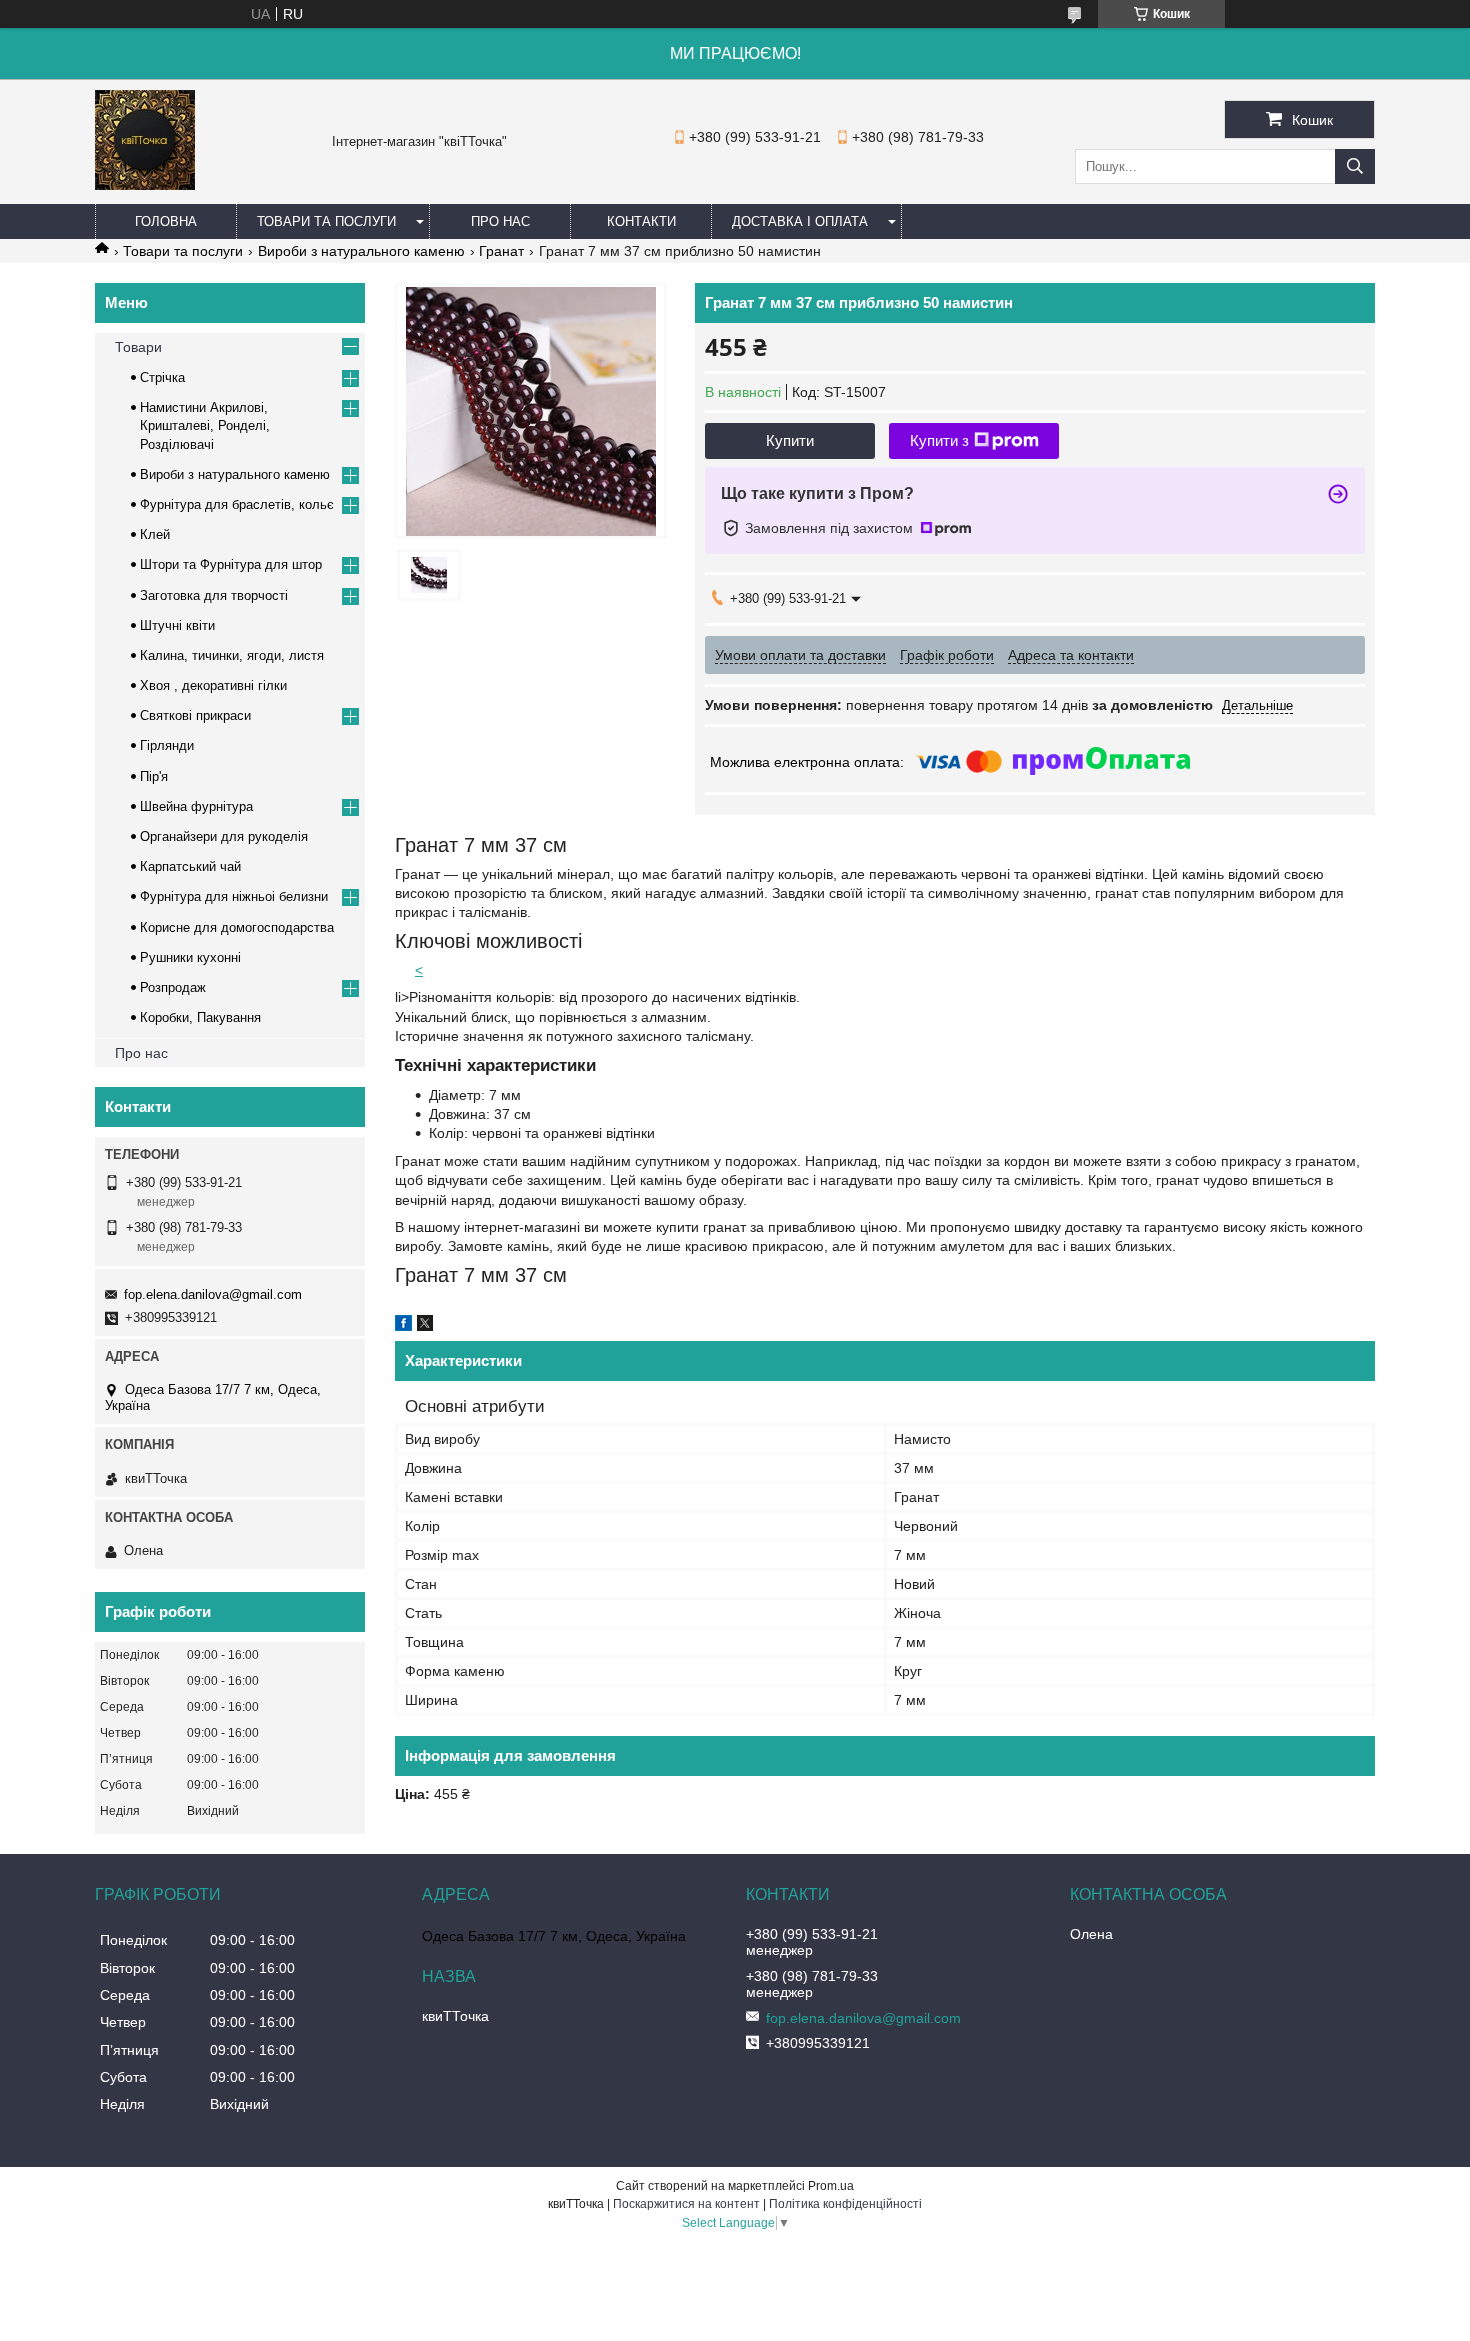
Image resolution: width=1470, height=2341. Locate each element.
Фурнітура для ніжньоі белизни (234, 896)
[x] (425, 1326)
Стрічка (162, 377)
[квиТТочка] (145, 185)
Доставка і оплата (800, 221)
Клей (155, 534)
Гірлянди (167, 745)
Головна (166, 221)
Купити (790, 440)
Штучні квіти (177, 625)
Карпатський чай (190, 866)
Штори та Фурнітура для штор (231, 564)
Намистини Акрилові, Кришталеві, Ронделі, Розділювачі (205, 425)
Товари (138, 347)
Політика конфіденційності (845, 2204)
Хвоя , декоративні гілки (213, 685)
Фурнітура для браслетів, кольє (237, 504)
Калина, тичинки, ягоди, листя (232, 655)
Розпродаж (173, 987)
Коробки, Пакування (200, 1017)
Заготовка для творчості (214, 595)
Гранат (501, 251)
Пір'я (154, 776)
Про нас (500, 221)
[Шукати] (1355, 166)
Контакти (641, 221)
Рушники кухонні (190, 957)
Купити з (939, 440)
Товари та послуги (326, 221)
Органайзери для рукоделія (224, 836)
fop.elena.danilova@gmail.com (213, 1294)
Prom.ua (831, 2186)
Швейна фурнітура (196, 806)
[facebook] (403, 1326)
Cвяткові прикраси (195, 715)
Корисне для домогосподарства (237, 927)
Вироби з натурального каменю (361, 251)
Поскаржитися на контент (686, 2204)
